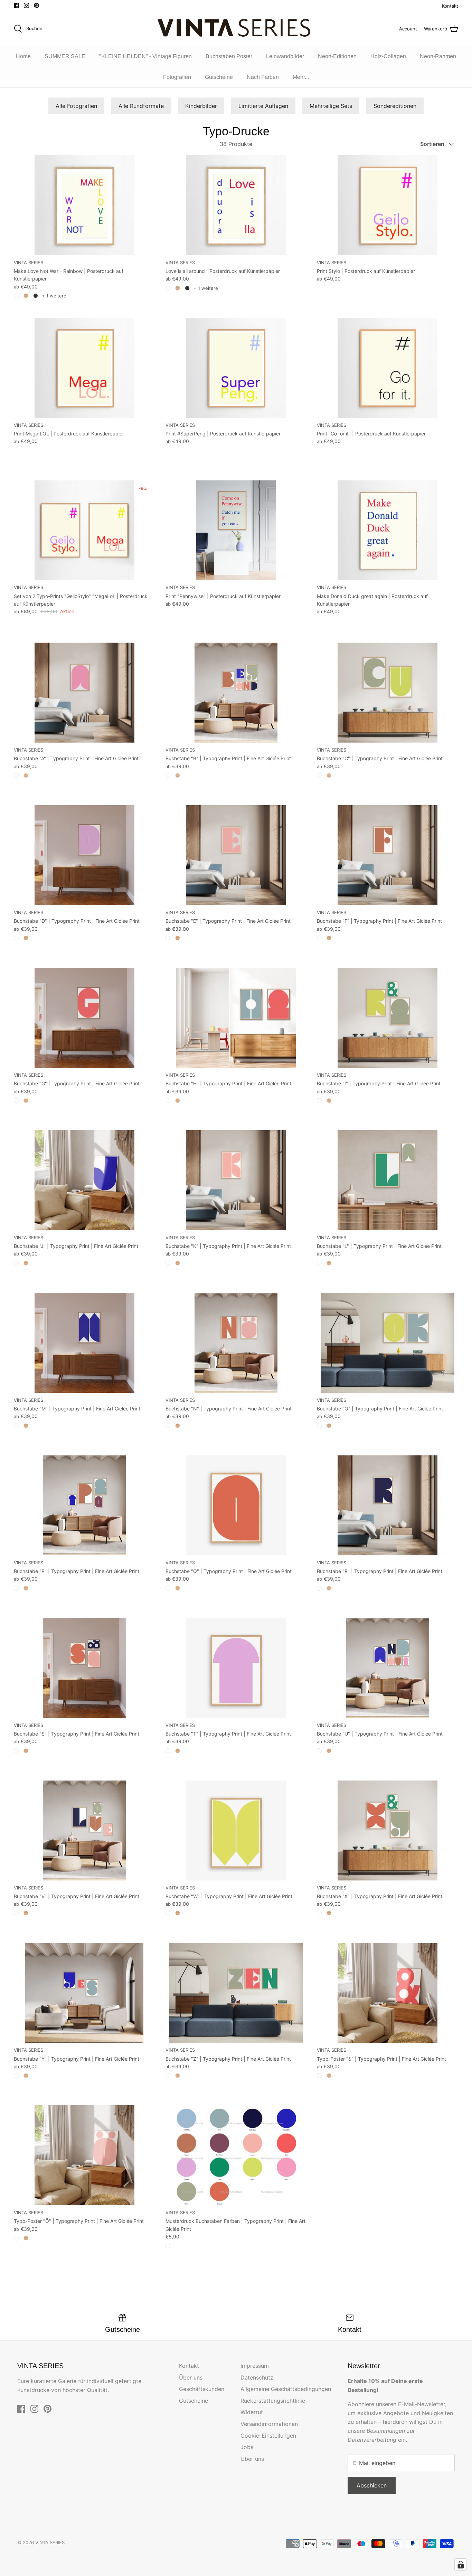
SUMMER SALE (65, 56)
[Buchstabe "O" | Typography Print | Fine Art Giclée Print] (388, 1343)
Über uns (191, 2377)
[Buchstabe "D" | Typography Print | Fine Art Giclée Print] (84, 855)
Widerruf (252, 2412)
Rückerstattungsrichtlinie (273, 2401)
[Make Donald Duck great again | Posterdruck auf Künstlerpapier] (388, 530)
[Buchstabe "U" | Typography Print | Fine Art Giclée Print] (388, 1668)
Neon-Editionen (337, 56)
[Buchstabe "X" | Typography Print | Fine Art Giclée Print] (388, 1830)
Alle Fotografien (76, 106)
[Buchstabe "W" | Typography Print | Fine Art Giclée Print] (236, 1830)
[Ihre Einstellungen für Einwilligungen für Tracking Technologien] (461, 2565)
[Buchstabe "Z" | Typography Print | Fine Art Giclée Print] (236, 1993)
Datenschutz (257, 2377)
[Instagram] (26, 5)
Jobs (247, 2447)
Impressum (255, 2366)
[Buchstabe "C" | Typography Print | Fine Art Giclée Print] (388, 693)
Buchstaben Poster (229, 56)
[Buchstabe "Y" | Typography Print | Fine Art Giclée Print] (84, 1993)
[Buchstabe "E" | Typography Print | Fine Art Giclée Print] (236, 855)
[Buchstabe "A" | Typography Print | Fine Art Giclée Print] (84, 693)
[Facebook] (16, 5)
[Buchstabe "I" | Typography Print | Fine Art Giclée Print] (388, 1018)
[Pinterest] (36, 5)
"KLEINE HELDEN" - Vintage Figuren (145, 56)
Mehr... (301, 77)
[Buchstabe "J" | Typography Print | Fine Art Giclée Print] (84, 1180)
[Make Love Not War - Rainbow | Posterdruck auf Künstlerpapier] (84, 205)
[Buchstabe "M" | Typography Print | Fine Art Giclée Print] (84, 1343)
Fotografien (177, 77)
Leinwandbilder (285, 56)
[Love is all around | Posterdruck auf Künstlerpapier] (236, 205)
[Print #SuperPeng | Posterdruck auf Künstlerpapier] (236, 368)
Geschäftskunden (202, 2389)
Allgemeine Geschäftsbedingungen (286, 2389)
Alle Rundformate (141, 106)
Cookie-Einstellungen (268, 2436)
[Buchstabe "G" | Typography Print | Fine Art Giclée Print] (84, 1018)
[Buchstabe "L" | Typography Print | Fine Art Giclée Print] (388, 1180)
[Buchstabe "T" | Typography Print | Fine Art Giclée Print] (236, 1668)
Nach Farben (263, 77)
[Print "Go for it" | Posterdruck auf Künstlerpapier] (388, 368)
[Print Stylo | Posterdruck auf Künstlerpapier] (388, 205)
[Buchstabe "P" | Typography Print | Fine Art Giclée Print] (84, 1505)
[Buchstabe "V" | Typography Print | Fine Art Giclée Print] (84, 1830)
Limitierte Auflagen (263, 106)
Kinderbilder (201, 106)
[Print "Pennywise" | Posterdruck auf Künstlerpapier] (236, 530)
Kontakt (450, 6)
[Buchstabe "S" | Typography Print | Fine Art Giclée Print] (84, 1668)
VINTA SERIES (50, 2542)
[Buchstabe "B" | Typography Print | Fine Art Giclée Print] (236, 693)
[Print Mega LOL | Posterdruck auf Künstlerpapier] (84, 368)
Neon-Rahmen (438, 56)
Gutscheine (219, 77)
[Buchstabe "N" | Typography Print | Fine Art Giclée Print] (236, 1343)
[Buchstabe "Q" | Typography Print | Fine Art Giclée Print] (236, 1505)
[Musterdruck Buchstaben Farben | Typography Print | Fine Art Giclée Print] (236, 2155)
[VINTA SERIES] (236, 29)
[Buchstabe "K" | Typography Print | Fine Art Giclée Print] (236, 1180)
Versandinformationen (269, 2424)
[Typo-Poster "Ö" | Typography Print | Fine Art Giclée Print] (84, 2155)
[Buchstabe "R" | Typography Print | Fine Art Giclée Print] (388, 1505)
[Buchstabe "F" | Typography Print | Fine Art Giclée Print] (388, 855)
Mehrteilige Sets (331, 106)
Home (23, 56)
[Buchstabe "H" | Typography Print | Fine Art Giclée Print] (236, 1018)
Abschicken (372, 2485)
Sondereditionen (395, 106)
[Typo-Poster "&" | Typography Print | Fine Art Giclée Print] (388, 1993)
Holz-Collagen (388, 56)
